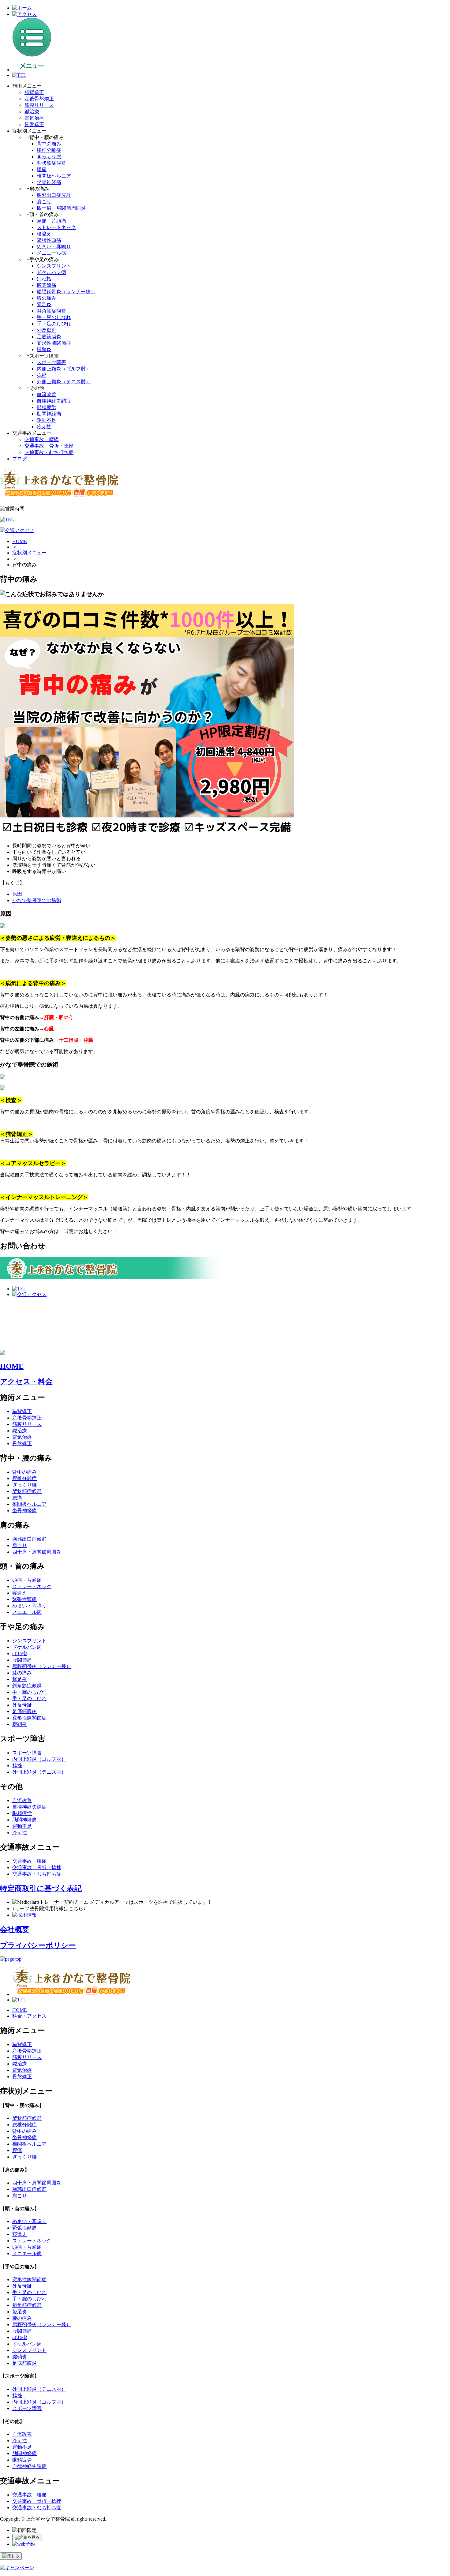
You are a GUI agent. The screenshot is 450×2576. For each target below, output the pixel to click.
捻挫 (42, 375)
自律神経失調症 (54, 401)
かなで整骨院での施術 (37, 900)
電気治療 (34, 118)
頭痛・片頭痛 (51, 221)
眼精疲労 (47, 407)
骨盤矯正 (34, 124)
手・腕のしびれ (54, 317)
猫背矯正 (34, 92)
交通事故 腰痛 (42, 439)
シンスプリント (54, 266)
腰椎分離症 (49, 150)
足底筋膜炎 (49, 337)
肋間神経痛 (49, 414)
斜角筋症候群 (51, 311)
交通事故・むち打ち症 (49, 452)
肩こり (44, 202)
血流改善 (47, 394)
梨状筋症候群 (51, 163)
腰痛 (42, 169)
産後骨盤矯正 (39, 99)
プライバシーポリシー (38, 1945)
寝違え (44, 234)
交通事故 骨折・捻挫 (49, 446)
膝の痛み (47, 298)
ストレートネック (56, 227)
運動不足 (47, 420)
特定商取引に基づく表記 (41, 1888)
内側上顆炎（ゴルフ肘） (64, 369)
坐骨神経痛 (49, 182)
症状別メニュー (29, 553)
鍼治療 (32, 112)
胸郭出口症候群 (54, 195)
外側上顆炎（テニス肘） (64, 382)
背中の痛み (49, 144)
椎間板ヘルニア (54, 176)
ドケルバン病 (51, 272)
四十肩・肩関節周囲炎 (61, 208)
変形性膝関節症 (54, 343)
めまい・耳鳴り (54, 247)
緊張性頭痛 (49, 240)
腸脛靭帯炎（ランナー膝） (66, 292)
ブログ (20, 459)
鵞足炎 (44, 304)
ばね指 (44, 279)
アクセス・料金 (26, 1382)
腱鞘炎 (44, 349)
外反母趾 (47, 330)
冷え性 (44, 427)
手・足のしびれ (54, 324)
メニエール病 (51, 253)
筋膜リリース (39, 105)
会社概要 (15, 1929)
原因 (17, 894)
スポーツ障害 (51, 362)
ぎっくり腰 (49, 157)
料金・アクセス (29, 2016)
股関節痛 (47, 285)
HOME (20, 541)
